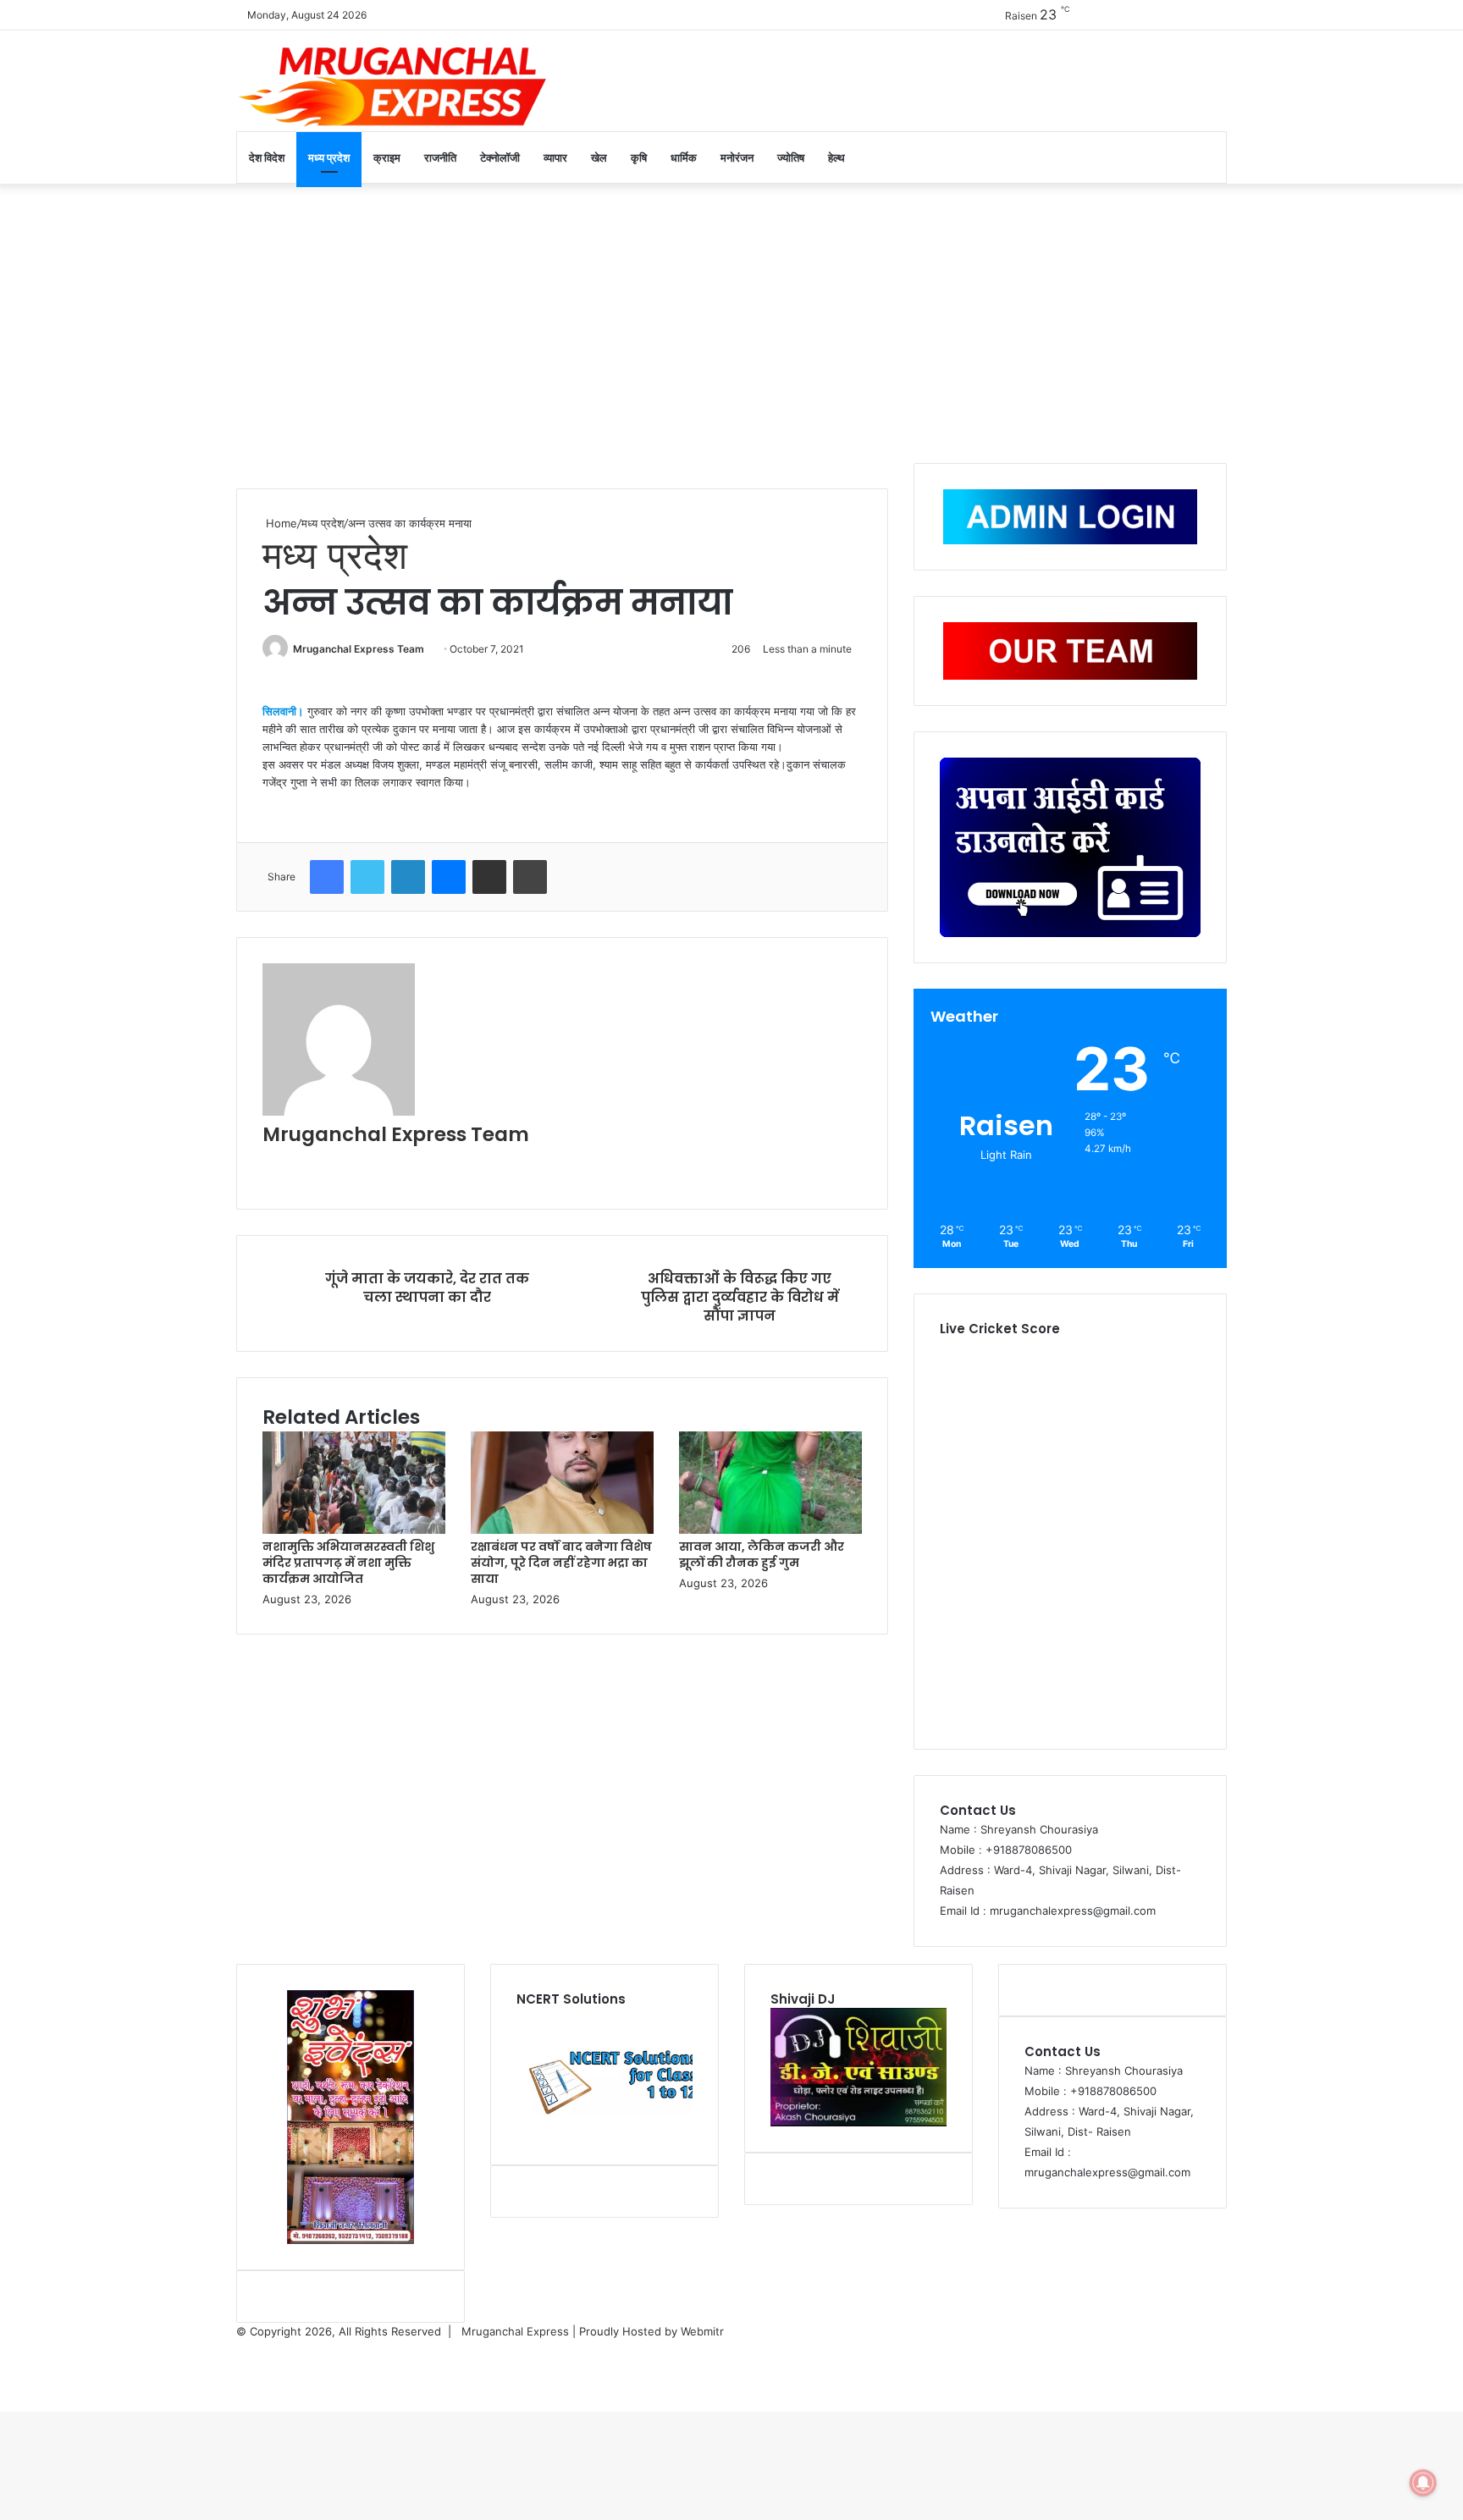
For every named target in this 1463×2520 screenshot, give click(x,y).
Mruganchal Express (517, 2331)
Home (280, 523)
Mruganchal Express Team (359, 649)
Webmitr (702, 2331)
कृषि (639, 157)
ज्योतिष (791, 157)
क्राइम (387, 157)
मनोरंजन (737, 157)
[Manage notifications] (1423, 2483)
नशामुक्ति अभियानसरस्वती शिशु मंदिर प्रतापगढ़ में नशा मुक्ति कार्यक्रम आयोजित (348, 1563)
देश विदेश (267, 157)
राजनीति (440, 157)
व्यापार (555, 157)
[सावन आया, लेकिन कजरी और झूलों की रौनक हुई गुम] (770, 1530)
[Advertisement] (731, 319)
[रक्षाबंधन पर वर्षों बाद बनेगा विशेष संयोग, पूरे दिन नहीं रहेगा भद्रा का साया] (562, 1530)
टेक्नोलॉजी (500, 157)
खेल (599, 157)
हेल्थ (836, 157)
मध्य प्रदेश (329, 157)
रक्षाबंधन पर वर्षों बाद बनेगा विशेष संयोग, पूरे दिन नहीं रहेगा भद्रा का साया (561, 1563)
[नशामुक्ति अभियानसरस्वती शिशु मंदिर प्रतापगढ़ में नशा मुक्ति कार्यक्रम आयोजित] (354, 1530)
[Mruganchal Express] (393, 85)
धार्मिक (684, 157)
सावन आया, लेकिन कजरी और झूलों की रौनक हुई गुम (762, 1555)
